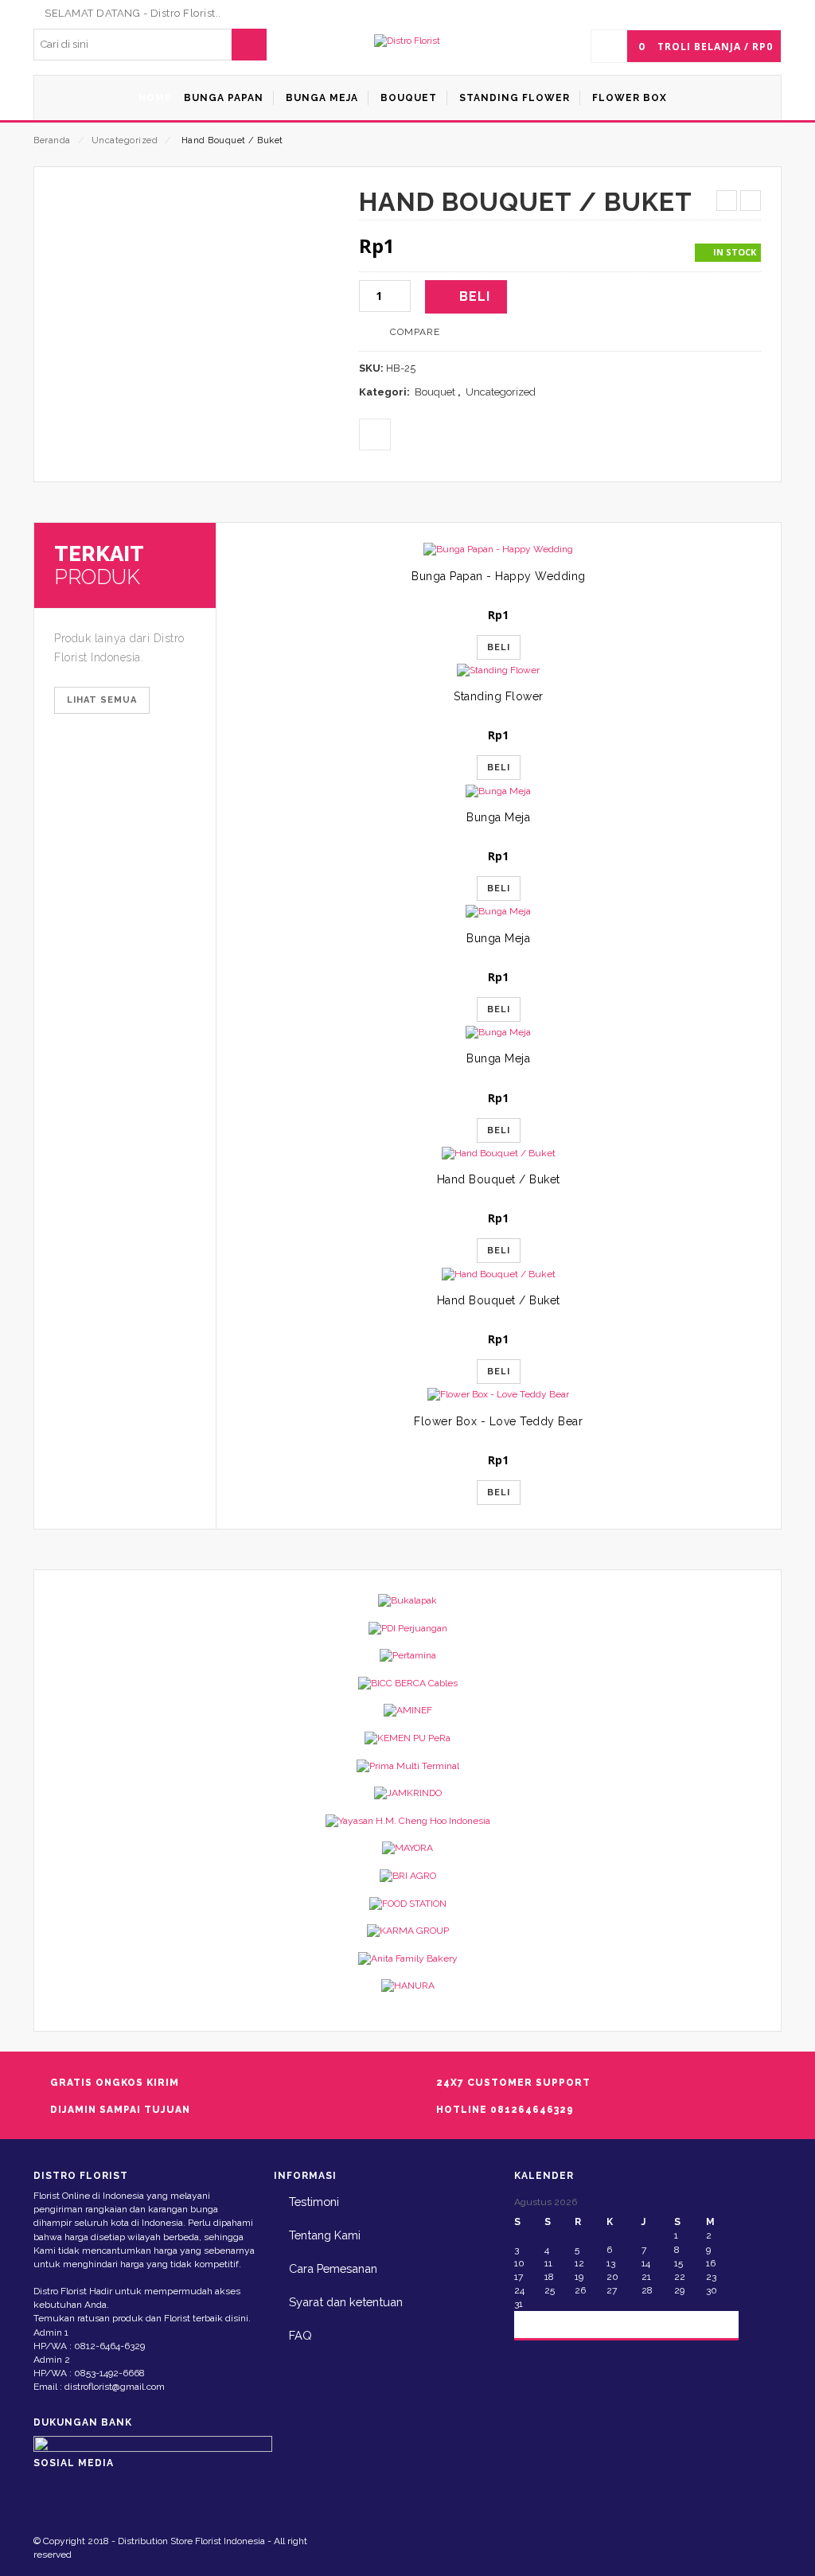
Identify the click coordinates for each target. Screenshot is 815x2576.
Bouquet (435, 392)
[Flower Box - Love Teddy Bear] (499, 1395)
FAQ (300, 2335)
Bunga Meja (498, 817)
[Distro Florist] (407, 41)
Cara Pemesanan (333, 2268)
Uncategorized (125, 140)
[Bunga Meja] (499, 791)
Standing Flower (499, 696)
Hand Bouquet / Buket (499, 1179)
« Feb (540, 2323)
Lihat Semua (102, 700)
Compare (415, 332)
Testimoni (314, 2202)
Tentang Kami (325, 2235)
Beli (475, 296)
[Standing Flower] (499, 670)
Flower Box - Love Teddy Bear (498, 1421)
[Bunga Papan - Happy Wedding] (499, 549)
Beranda (52, 140)
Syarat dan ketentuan (346, 2302)
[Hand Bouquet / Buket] (499, 1154)
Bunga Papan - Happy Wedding (499, 576)
